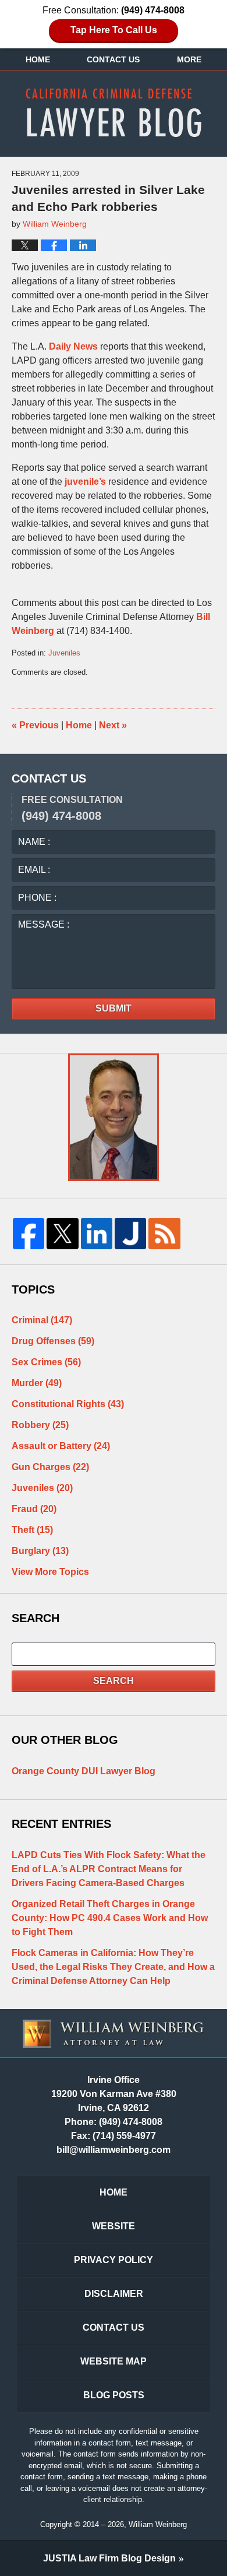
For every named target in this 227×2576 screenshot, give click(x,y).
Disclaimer (114, 2294)
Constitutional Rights (68, 1404)
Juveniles (64, 653)
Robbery (40, 1425)
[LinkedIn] (97, 1234)
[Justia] (130, 1234)
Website (114, 2226)
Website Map (114, 2361)
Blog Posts (114, 2395)
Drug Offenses (53, 1341)
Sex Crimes (46, 1362)
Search (114, 1681)
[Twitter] (62, 1234)
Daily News (73, 346)
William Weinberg (158, 2524)
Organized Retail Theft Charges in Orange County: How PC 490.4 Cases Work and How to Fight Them (110, 1918)
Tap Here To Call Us (114, 30)
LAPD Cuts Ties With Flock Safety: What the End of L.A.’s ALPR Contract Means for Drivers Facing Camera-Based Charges (109, 1869)
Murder (37, 1383)
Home (38, 59)
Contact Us (113, 59)
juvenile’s (86, 482)
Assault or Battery (61, 1446)
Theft (32, 1530)
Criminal (42, 1320)
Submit (114, 1008)
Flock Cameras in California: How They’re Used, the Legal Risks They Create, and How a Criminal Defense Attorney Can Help (113, 1967)
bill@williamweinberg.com (114, 2150)
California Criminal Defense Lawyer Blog (114, 112)
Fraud (34, 1509)
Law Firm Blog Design (109, 2558)
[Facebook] (29, 1234)
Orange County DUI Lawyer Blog (84, 1771)
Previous (35, 725)
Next (113, 725)
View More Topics (50, 1572)
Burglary (40, 1551)
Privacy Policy (114, 2260)
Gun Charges (50, 1467)
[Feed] (164, 1234)
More (189, 59)
